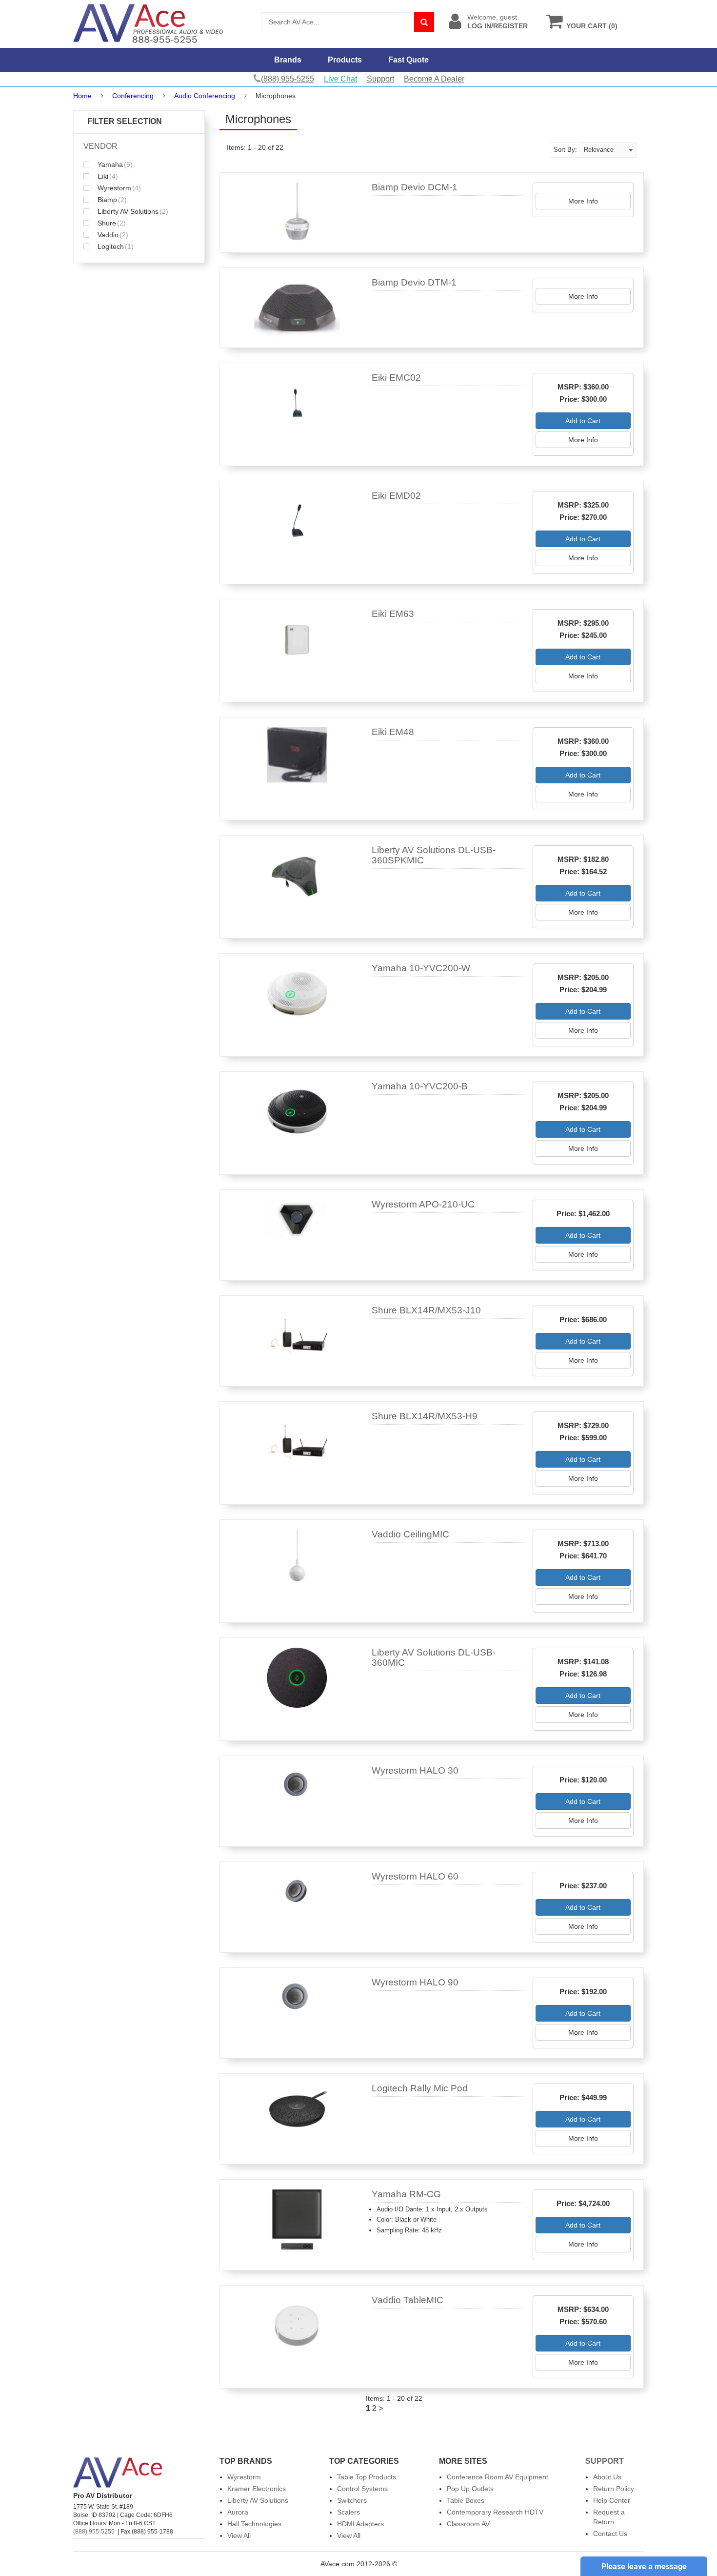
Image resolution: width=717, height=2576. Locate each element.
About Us (607, 2477)
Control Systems (362, 2489)
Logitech (115, 246)
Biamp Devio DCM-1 (415, 187)
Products (345, 60)
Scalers (349, 2512)
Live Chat (340, 79)
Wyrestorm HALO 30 (415, 1770)
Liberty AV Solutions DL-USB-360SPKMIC (434, 855)
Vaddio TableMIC (408, 2300)
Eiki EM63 (393, 614)
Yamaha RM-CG (406, 2194)
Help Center (612, 2500)
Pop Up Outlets (470, 2489)
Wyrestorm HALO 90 (415, 1982)
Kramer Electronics (257, 2489)
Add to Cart (583, 421)
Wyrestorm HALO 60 (415, 1876)
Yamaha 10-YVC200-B (420, 1086)
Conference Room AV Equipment (498, 2477)
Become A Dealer (434, 79)
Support (380, 79)
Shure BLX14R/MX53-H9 (425, 1416)
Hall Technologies (254, 2524)
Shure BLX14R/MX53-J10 (426, 1310)
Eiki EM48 (393, 732)
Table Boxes (466, 2500)
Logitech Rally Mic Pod (420, 2088)
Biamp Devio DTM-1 (414, 282)
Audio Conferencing (205, 96)
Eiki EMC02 (396, 378)
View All (239, 2535)
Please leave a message (644, 2566)
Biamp (111, 200)
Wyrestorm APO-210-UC (423, 1204)
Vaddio (112, 235)
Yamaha (114, 164)
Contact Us (610, 2534)
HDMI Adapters (360, 2524)
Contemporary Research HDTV (495, 2512)
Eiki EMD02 (396, 496)
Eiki (107, 176)
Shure (111, 223)
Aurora (238, 2512)
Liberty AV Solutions (132, 211)
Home (82, 96)
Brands (288, 60)
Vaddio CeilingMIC (410, 1534)
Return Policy (614, 2489)
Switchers (352, 2500)
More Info (583, 201)
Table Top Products (367, 2477)
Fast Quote (408, 60)
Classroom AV (468, 2524)
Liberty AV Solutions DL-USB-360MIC (434, 1657)
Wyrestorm (118, 188)
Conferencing (133, 96)
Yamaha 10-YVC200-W (421, 968)
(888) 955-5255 (94, 2532)
